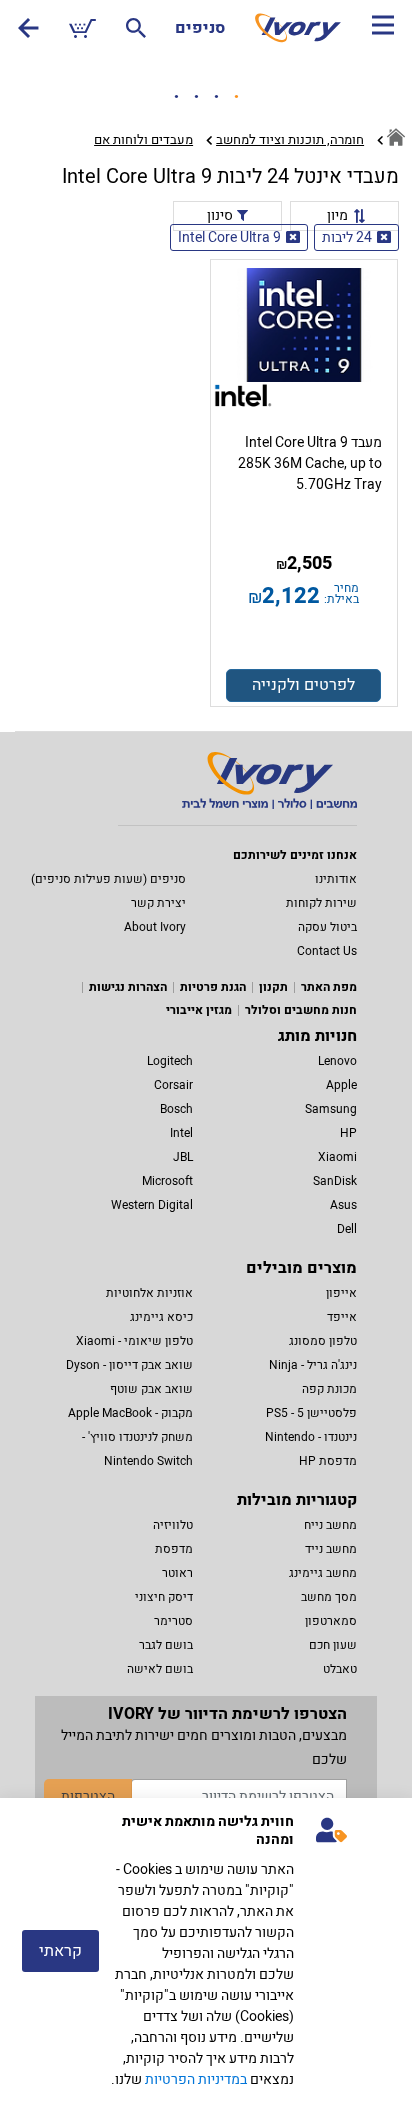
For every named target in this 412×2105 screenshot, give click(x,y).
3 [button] (216, 97)
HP (348, 1133)
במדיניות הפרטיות (196, 2079)
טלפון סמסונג (323, 1341)
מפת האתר (329, 987)
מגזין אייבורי (199, 1010)
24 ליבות (347, 237)
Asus (343, 1205)
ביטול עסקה (327, 927)
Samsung (331, 1109)
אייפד (342, 1317)
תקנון (273, 987)
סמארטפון (331, 1621)
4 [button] (236, 97)
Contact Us (327, 951)
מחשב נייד (331, 1549)
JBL (183, 1157)
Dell (347, 1229)
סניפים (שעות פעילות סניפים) (108, 879)
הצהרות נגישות (128, 987)
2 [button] (196, 97)
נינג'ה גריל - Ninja (313, 1365)
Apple (341, 1085)
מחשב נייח (330, 1525)
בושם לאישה (160, 1669)
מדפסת (174, 1549)
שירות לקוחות (321, 903)
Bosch (176, 1109)
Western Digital (152, 1205)
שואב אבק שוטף (151, 1389)
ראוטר (177, 1573)
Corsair (173, 1085)
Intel (181, 1133)
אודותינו (336, 879)
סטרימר (173, 1621)
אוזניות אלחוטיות (149, 1293)
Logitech (170, 1061)
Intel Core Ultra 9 (229, 237)
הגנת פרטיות (213, 987)
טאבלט (340, 1669)
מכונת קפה (329, 1389)
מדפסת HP (328, 1461)
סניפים (200, 28)
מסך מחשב (329, 1597)
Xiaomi (337, 1157)
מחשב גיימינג (323, 1573)
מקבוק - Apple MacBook (130, 1413)
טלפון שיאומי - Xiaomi (134, 1341)
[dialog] (206, 1951)
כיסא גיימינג (161, 1317)
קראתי (60, 1951)
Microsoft (167, 1181)
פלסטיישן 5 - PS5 (311, 1413)
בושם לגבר (166, 1645)
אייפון (341, 1293)
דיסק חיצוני (164, 1597)
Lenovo (337, 1061)
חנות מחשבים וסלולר (301, 1010)
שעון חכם (333, 1645)
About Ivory (155, 927)
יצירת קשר (158, 903)
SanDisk (335, 1181)
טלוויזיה (173, 1525)
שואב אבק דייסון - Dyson (129, 1365)
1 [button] (176, 97)
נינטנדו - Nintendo (311, 1437)
